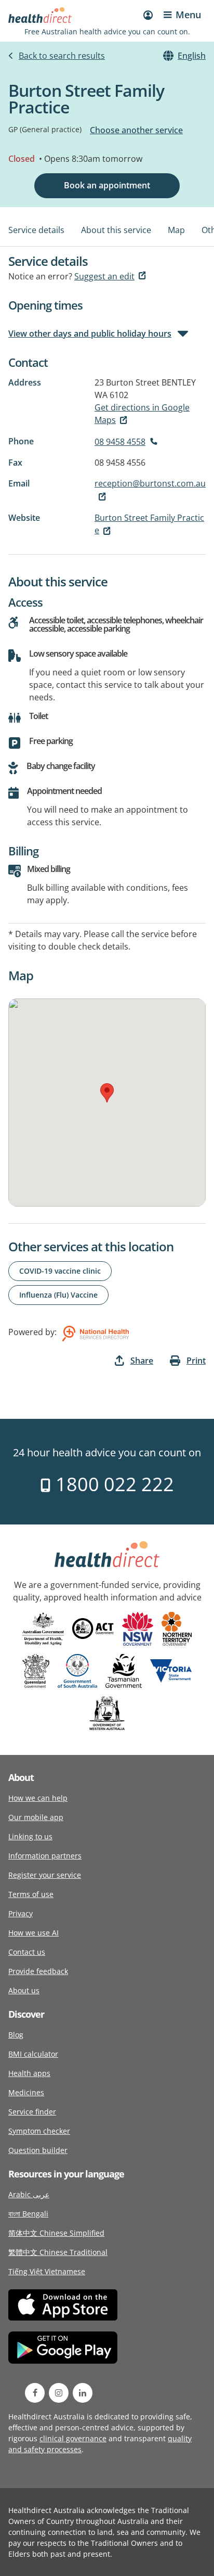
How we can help (38, 1798)
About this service (116, 230)
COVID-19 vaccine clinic (60, 1271)
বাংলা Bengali (28, 2214)
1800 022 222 (112, 1484)
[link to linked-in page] (83, 2393)
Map (176, 230)
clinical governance (73, 2438)
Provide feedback (38, 1971)
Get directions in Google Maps (142, 414)
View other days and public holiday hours (90, 334)
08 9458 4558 (120, 442)
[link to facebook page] (35, 2393)
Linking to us (30, 1836)
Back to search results (62, 56)
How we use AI (34, 1933)
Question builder (38, 2150)
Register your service (45, 1875)
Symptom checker (39, 2131)
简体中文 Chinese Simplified (56, 2233)
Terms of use (31, 1894)
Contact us (27, 1952)
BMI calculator (33, 2054)
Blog (16, 2035)
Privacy (21, 1913)
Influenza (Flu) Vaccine (58, 1295)
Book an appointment (107, 185)
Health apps (29, 2073)
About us (24, 1990)
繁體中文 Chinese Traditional (58, 2252)
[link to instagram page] (59, 2393)
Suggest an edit (104, 276)
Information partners (45, 1856)
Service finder (32, 2112)
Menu (188, 15)
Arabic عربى (29, 2194)
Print (196, 1361)
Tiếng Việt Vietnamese (47, 2271)
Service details (36, 230)
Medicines (26, 2092)
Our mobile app (36, 1817)
